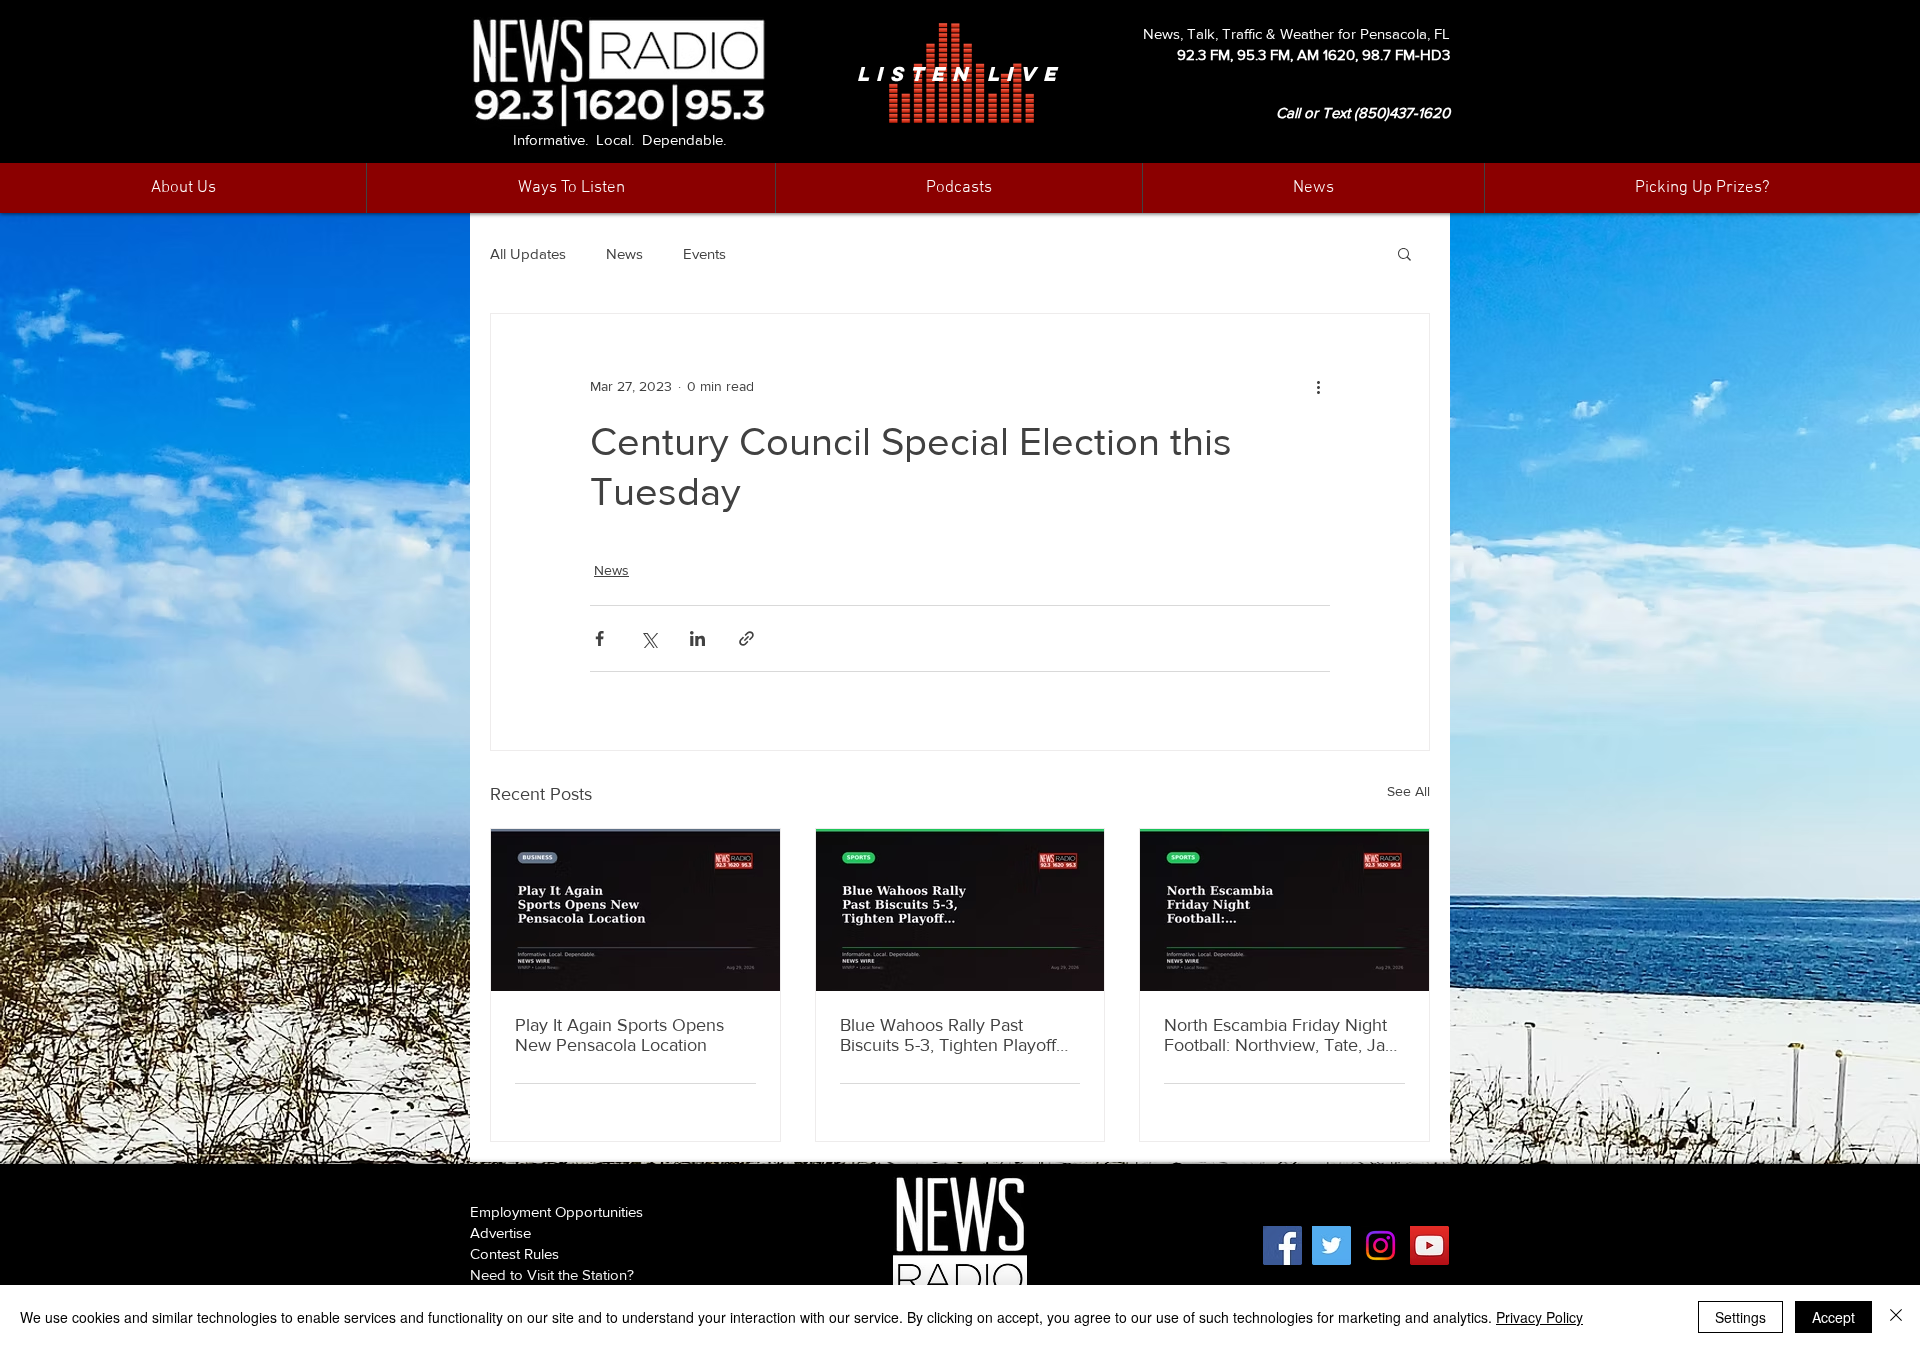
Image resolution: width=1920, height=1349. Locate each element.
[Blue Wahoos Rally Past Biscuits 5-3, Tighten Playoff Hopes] (960, 910)
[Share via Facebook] (599, 638)
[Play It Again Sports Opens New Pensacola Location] (635, 910)
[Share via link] (746, 638)
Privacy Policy (1539, 1317)
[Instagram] (1380, 1245)
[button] (1313, 188)
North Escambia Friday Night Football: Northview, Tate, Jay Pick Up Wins (1279, 1035)
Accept (1833, 1317)
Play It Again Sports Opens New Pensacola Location (619, 1035)
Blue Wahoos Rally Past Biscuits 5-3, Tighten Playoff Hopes (948, 1035)
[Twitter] (1331, 1245)
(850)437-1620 (1402, 112)
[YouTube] (1429, 1245)
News (624, 253)
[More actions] (1318, 386)
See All (1408, 791)
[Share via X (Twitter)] (648, 638)
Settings (1740, 1317)
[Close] (1896, 1317)
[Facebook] (1282, 1245)
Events (704, 253)
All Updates (528, 253)
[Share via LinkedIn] (697, 638)
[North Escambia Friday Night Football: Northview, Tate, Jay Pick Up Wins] (1284, 910)
